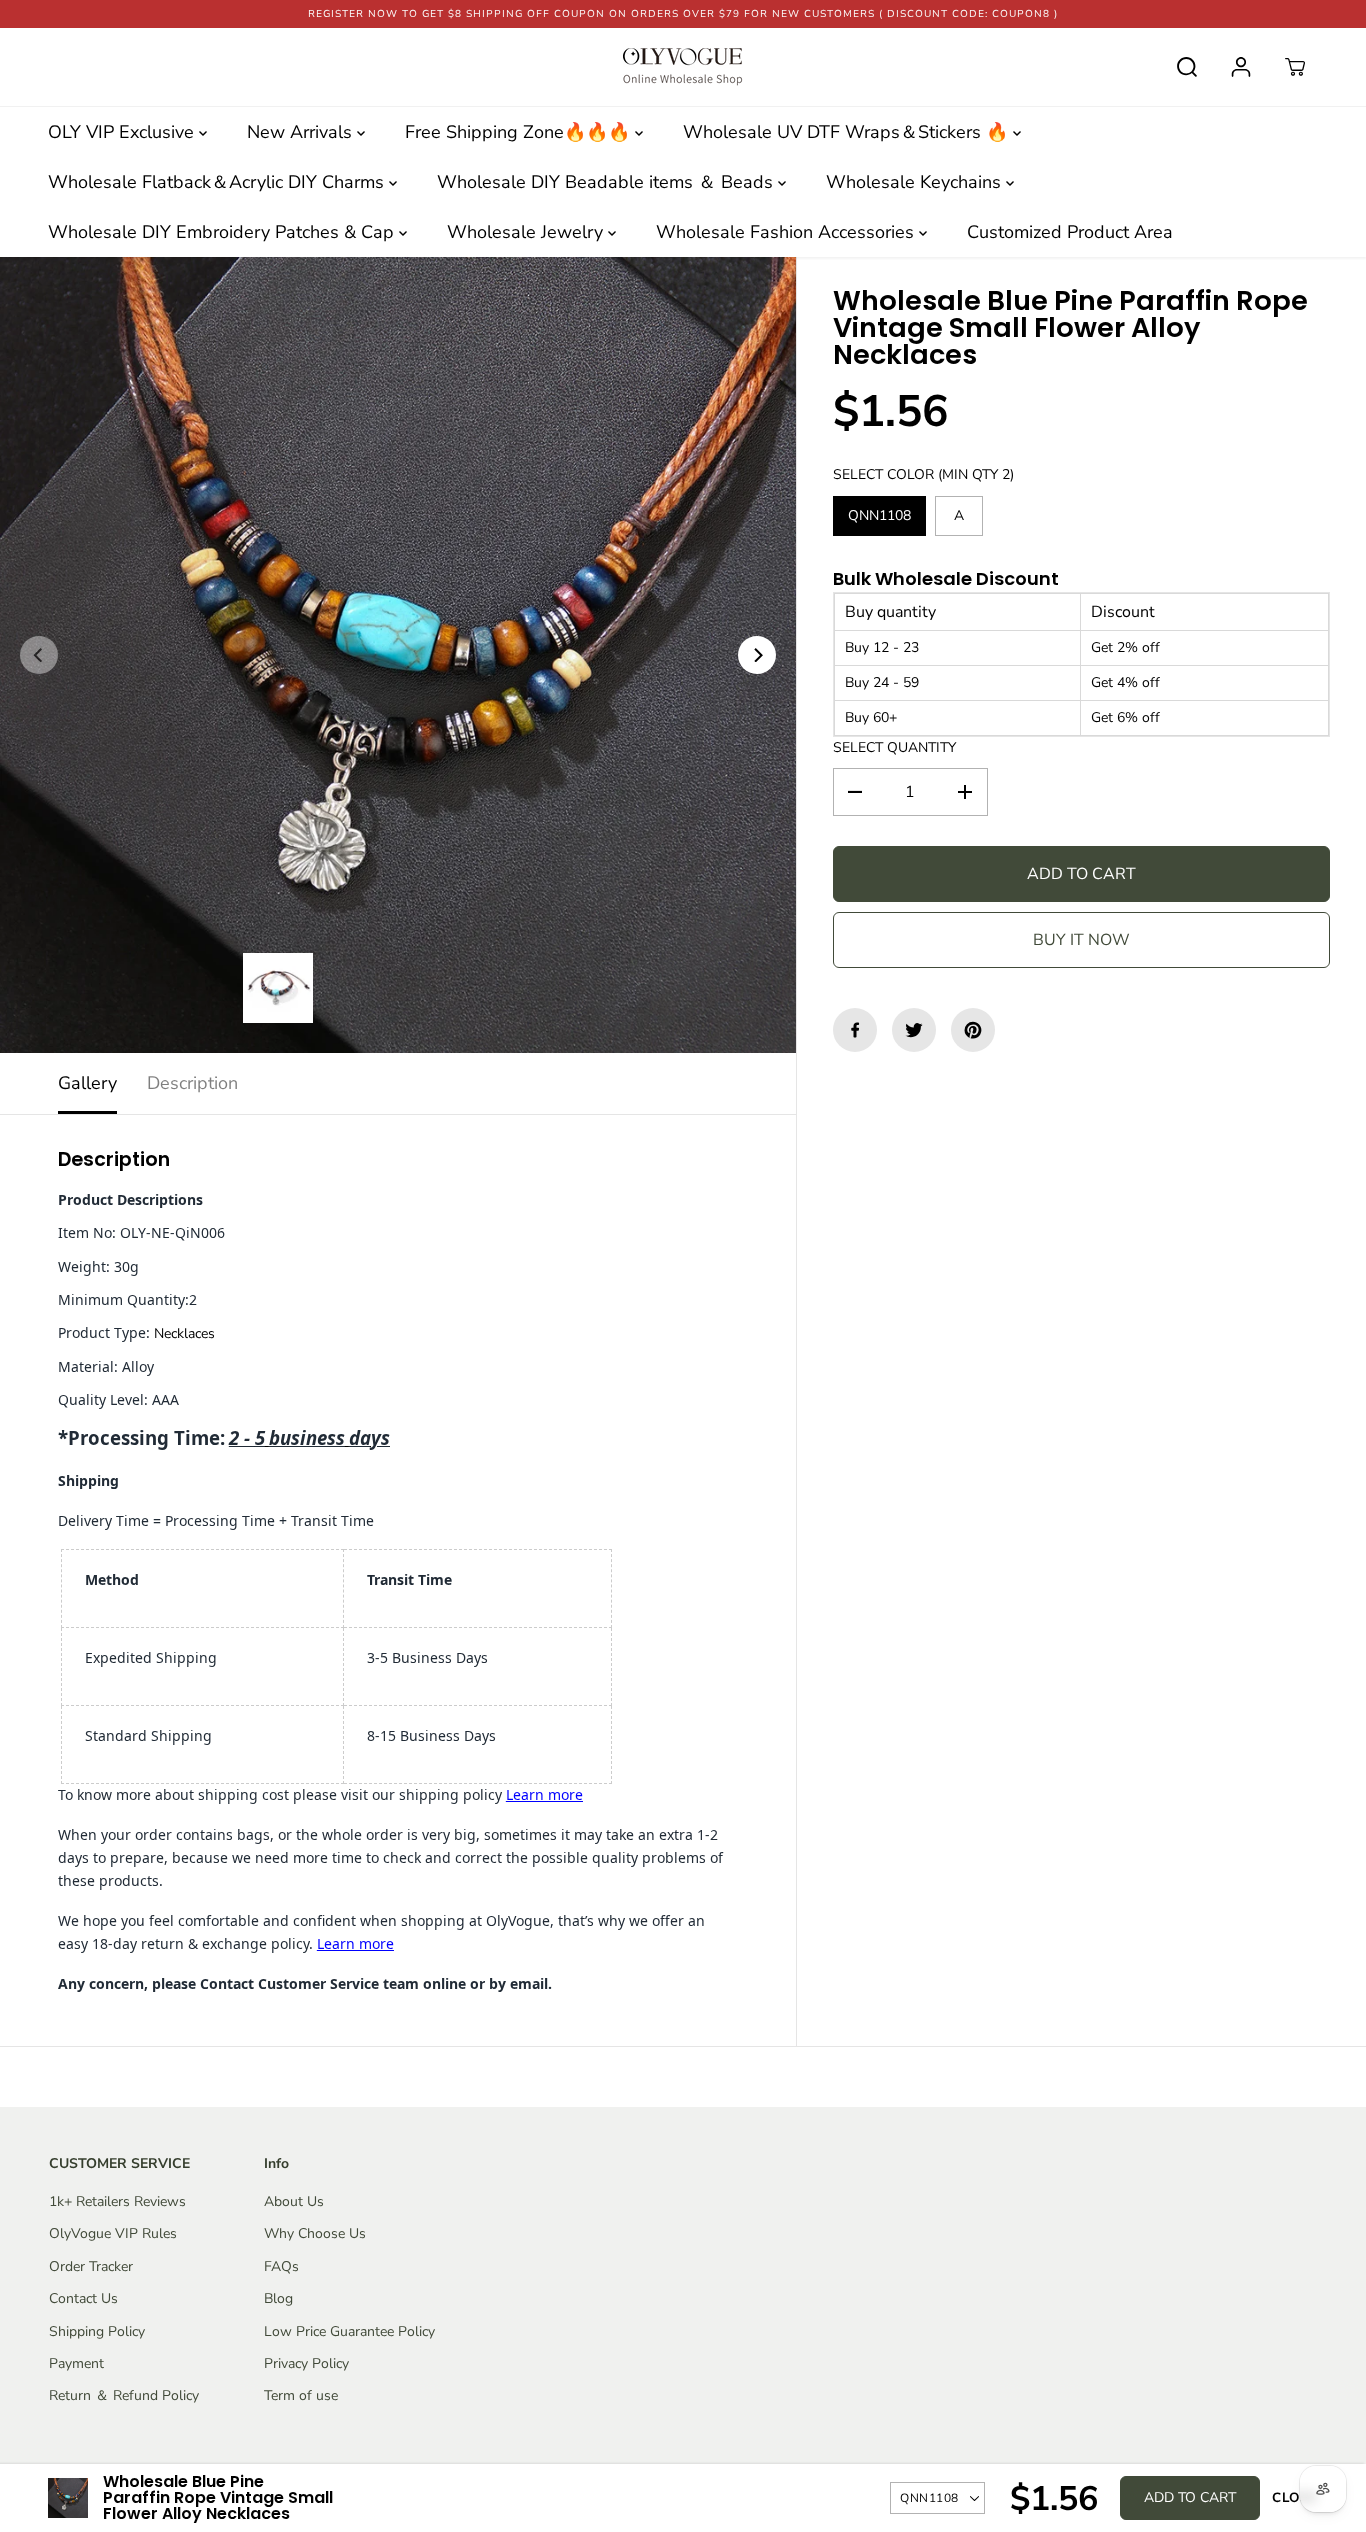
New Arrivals (302, 132)
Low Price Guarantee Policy (349, 2331)
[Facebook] (855, 1030)
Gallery (87, 1083)
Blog (278, 2298)
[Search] (1187, 67)
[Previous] (39, 655)
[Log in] (1241, 67)
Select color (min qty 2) (923, 474)
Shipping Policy (97, 2331)
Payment (76, 2363)
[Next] (757, 655)
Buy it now (1081, 940)
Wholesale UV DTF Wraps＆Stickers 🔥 (848, 132)
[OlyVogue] (683, 67)
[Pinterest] (973, 1030)
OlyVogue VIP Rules (113, 2233)
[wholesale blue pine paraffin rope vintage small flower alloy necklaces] (398, 655)
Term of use (301, 2395)
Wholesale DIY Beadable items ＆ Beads (607, 182)
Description (192, 1083)
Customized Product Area (1070, 232)
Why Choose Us (315, 2233)
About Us (294, 2201)
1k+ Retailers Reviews (117, 2201)
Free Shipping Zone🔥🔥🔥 (520, 132)
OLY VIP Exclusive (123, 132)
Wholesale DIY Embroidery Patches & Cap (223, 232)
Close (1295, 2498)
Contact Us (83, 2298)
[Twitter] (914, 1030)
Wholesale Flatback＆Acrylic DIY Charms (218, 182)
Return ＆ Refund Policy (124, 2395)
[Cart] (1295, 67)
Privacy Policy (306, 2363)
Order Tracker (91, 2266)
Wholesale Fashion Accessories (787, 232)
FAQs (281, 2266)
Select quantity (894, 747)
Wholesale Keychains (916, 182)
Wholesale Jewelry (527, 232)
